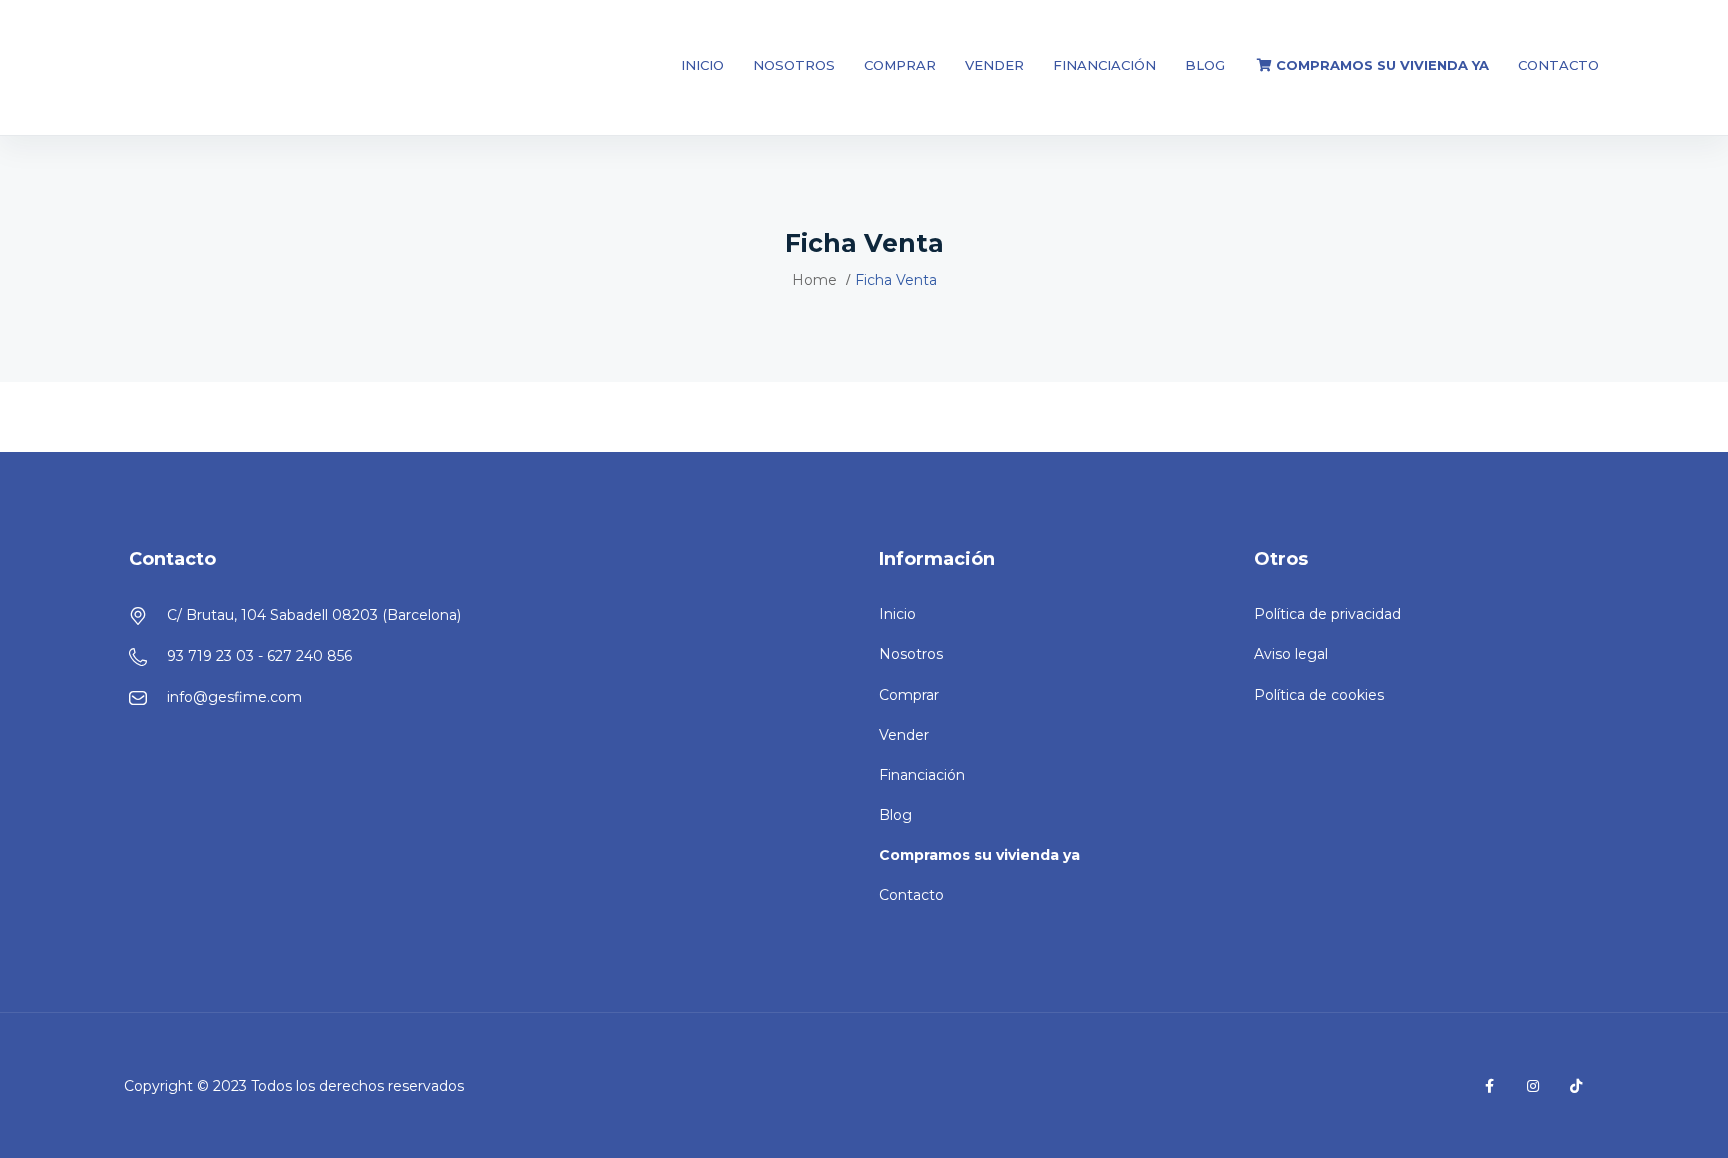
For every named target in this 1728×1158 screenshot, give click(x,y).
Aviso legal (1291, 654)
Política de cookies (1319, 695)
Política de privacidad (1327, 614)
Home (814, 280)
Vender (994, 65)
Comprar (900, 65)
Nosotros (794, 65)
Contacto (1558, 65)
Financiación (1104, 65)
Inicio (702, 65)
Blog (1205, 65)
